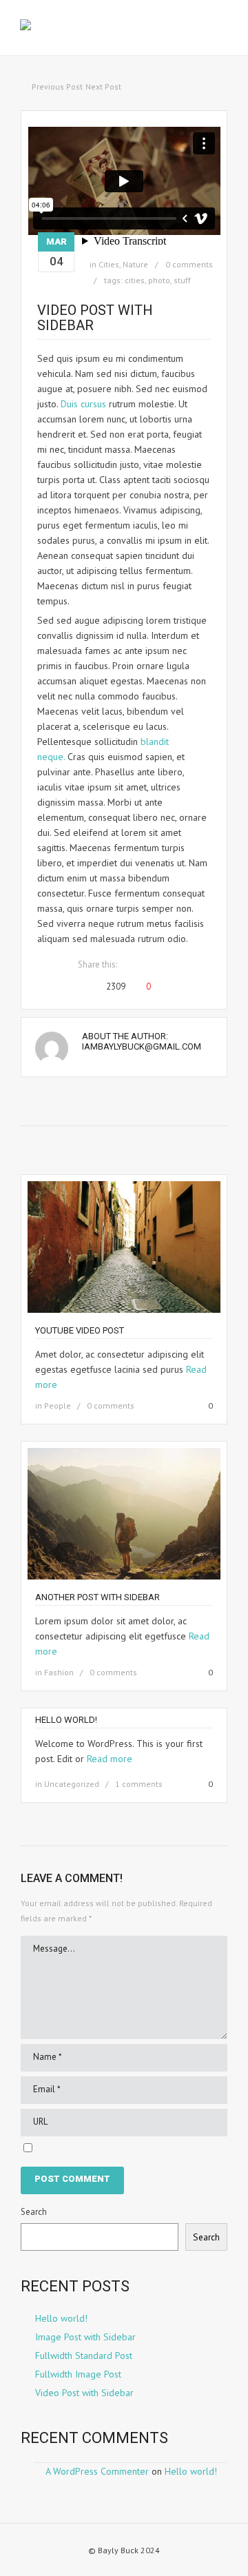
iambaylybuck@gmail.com (142, 1046)
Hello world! (66, 1720)
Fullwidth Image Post (78, 2374)
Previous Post (57, 86)
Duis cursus (83, 404)
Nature (135, 264)
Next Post (103, 86)
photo (159, 280)
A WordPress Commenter (97, 2471)
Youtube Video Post (80, 1330)
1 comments (139, 1784)
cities (135, 280)
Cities (109, 264)
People (58, 1405)
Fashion (59, 1672)
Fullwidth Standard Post (84, 2355)
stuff (182, 280)
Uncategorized (72, 1784)
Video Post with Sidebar (84, 2393)
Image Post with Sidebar (85, 2337)
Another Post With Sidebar (97, 1597)
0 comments (189, 264)
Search (34, 2212)
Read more (110, 1759)
